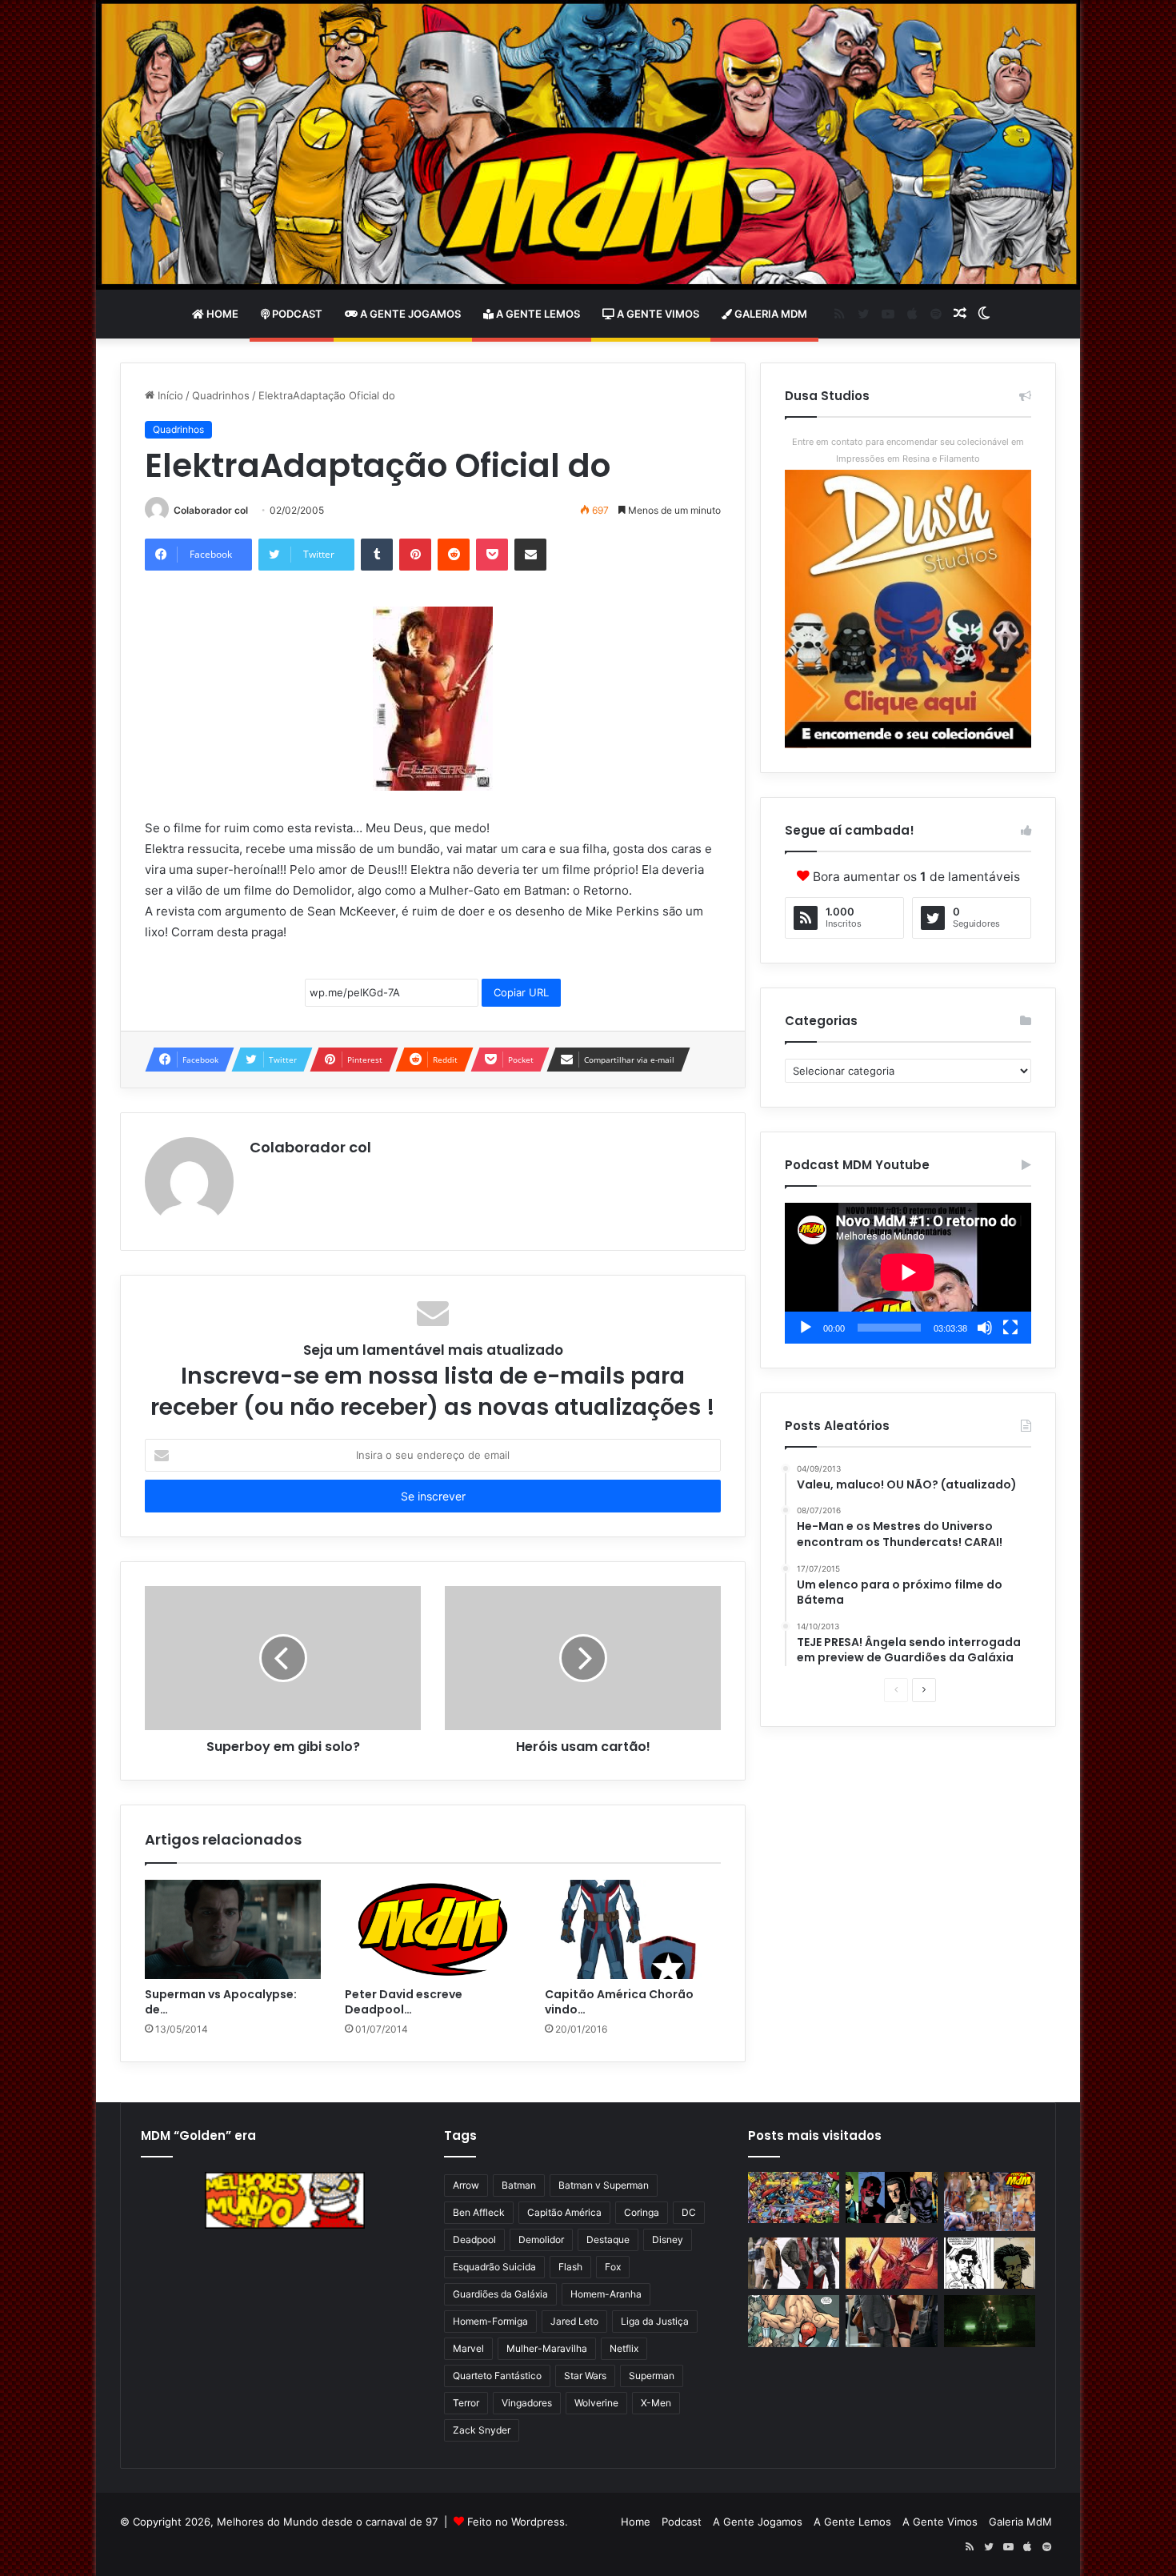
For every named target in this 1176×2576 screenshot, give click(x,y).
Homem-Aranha (606, 2294)
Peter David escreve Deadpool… (404, 2002)
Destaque (608, 2239)
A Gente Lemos (537, 314)
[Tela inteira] (1010, 1328)
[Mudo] (985, 1328)
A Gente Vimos (657, 314)
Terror (466, 2403)
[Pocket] (492, 555)
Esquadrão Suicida (494, 2267)
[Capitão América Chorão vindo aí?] (633, 1929)
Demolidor (541, 2239)
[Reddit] (454, 555)
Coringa (642, 2212)
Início (169, 395)
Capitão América (564, 2212)
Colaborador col (211, 510)
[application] (908, 1273)
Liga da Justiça (655, 2321)
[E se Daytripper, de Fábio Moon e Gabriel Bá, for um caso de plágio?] (990, 2264)
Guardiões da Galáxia (500, 2294)
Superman (652, 2376)
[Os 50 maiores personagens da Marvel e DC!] (794, 2198)
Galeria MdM (770, 314)
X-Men (656, 2403)
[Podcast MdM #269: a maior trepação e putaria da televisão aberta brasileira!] (990, 2201)
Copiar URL (521, 992)
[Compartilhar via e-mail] (530, 555)
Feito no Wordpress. (518, 2522)
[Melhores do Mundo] (588, 145)
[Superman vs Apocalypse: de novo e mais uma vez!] (233, 1929)
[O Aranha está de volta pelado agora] (794, 2321)
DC (689, 2212)
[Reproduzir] (806, 1328)
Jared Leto (574, 2321)
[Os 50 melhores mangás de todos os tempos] (891, 2264)
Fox (613, 2267)
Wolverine (596, 2403)
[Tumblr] (377, 555)
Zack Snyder (482, 2430)
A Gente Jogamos (409, 314)
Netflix (624, 2348)
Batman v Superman (604, 2185)
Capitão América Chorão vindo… (619, 2002)
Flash (570, 2267)
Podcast (296, 314)
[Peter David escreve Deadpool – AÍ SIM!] (433, 1929)
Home (221, 314)
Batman (519, 2185)
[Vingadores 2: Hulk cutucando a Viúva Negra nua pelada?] (794, 2264)
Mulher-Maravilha (547, 2348)
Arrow (466, 2185)
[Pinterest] (415, 555)
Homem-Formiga (490, 2321)
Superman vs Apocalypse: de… (221, 2002)
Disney (668, 2239)
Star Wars (585, 2376)
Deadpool (474, 2239)
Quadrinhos (221, 395)
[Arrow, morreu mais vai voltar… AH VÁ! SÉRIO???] (990, 2321)
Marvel (468, 2348)
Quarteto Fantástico (497, 2376)
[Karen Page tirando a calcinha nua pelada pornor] (891, 2321)
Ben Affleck (479, 2212)
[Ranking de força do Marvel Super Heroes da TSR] (891, 2198)
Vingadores (527, 2403)
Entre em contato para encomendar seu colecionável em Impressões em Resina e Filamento (908, 450)
